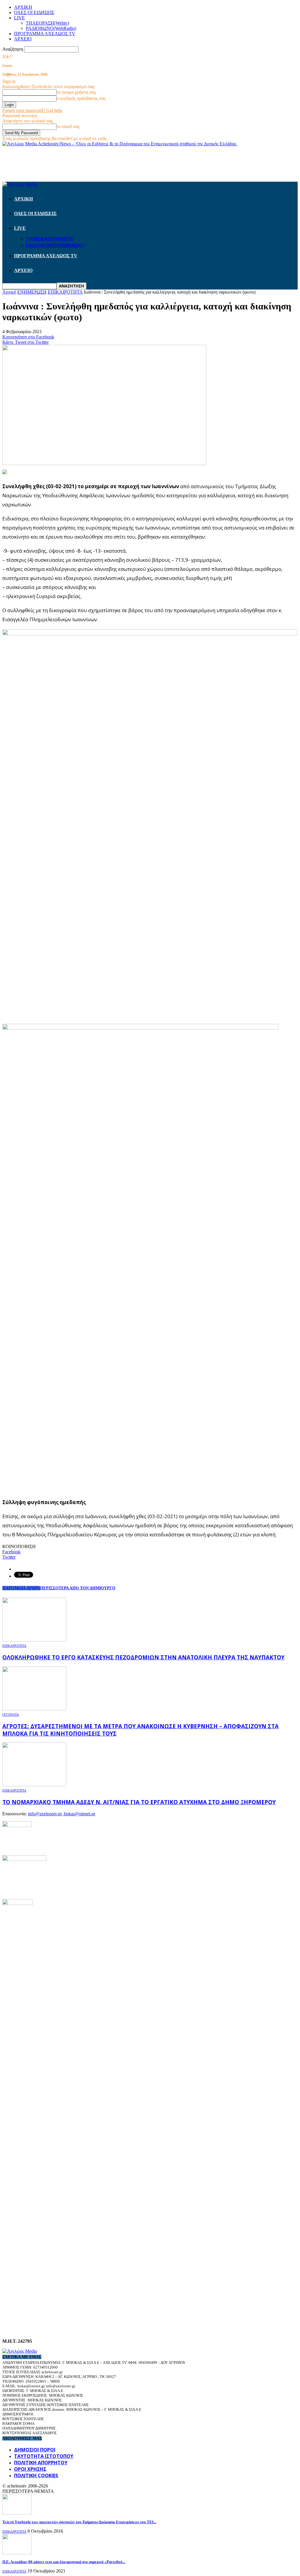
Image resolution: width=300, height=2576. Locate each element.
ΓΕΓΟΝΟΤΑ (11, 1715)
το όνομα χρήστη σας (76, 92)
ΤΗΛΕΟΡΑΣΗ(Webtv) (47, 23)
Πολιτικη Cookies (36, 2475)
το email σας (68, 126)
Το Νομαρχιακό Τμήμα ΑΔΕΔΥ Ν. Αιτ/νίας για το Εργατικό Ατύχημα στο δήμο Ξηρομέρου (139, 1802)
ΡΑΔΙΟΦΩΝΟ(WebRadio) (51, 28)
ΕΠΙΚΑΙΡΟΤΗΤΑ (14, 1646)
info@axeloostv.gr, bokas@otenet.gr (62, 1814)
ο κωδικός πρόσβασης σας (81, 98)
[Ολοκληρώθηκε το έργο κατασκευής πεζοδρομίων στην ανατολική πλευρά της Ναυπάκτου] (34, 1640)
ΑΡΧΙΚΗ (23, 7)
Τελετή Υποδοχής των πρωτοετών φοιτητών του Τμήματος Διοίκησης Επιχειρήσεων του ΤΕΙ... (79, 2522)
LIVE (19, 18)
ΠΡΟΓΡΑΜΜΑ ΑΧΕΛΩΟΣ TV (45, 34)
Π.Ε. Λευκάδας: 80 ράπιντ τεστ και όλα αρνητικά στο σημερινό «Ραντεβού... (64, 2562)
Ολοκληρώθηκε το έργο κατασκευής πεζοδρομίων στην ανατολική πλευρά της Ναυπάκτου (143, 1657)
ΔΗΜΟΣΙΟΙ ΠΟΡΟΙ (35, 2450)
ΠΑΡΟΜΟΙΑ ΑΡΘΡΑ (21, 1588)
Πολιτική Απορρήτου (41, 2463)
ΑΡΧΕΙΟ (23, 39)
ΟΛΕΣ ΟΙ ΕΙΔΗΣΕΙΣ (34, 12)
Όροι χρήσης (30, 2469)
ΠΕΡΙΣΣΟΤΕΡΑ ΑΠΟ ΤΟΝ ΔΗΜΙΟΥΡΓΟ (78, 1588)
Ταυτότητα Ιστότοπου (44, 2456)
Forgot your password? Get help (32, 110)
